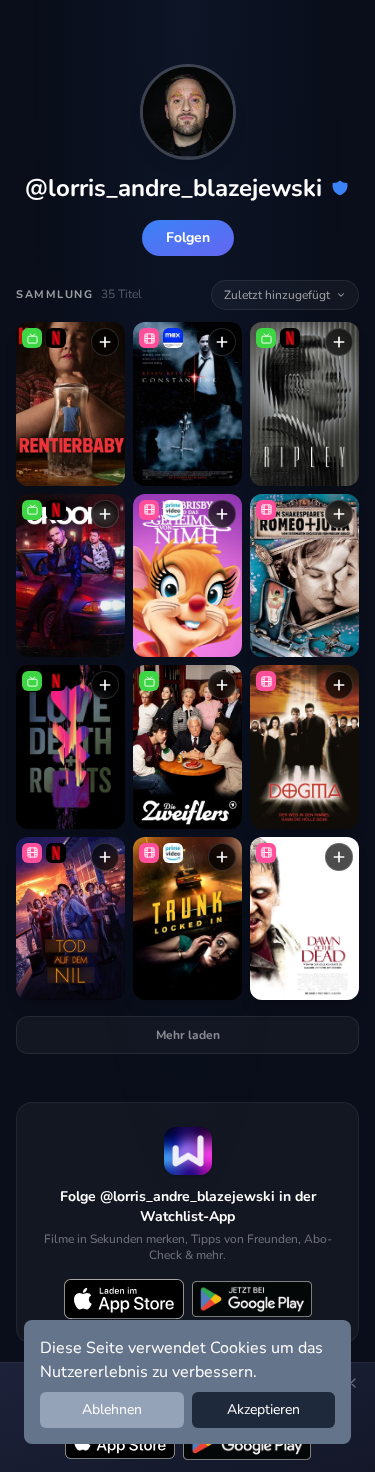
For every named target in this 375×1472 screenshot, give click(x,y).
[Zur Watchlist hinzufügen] (105, 342)
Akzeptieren (263, 1409)
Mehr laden (188, 1035)
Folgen (188, 237)
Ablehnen (112, 1409)
